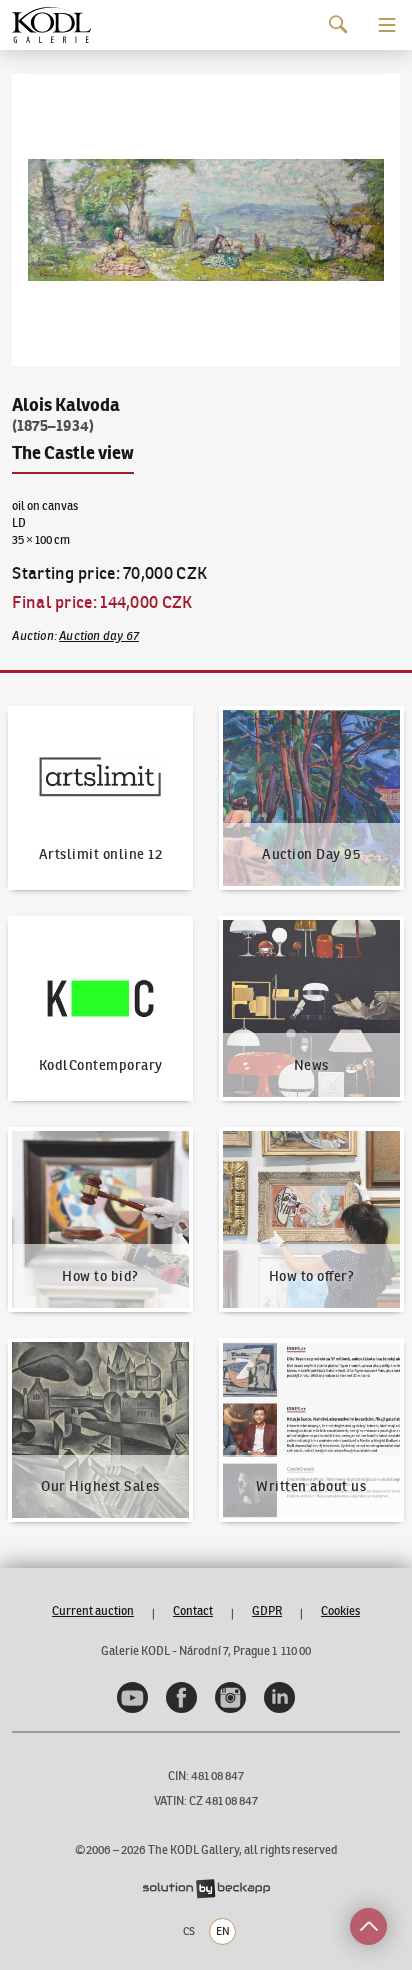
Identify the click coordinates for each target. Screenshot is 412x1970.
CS (189, 1931)
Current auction (93, 1610)
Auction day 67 (99, 635)
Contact (193, 1610)
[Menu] (387, 25)
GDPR (267, 1610)
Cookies (340, 1610)
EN (223, 1931)
